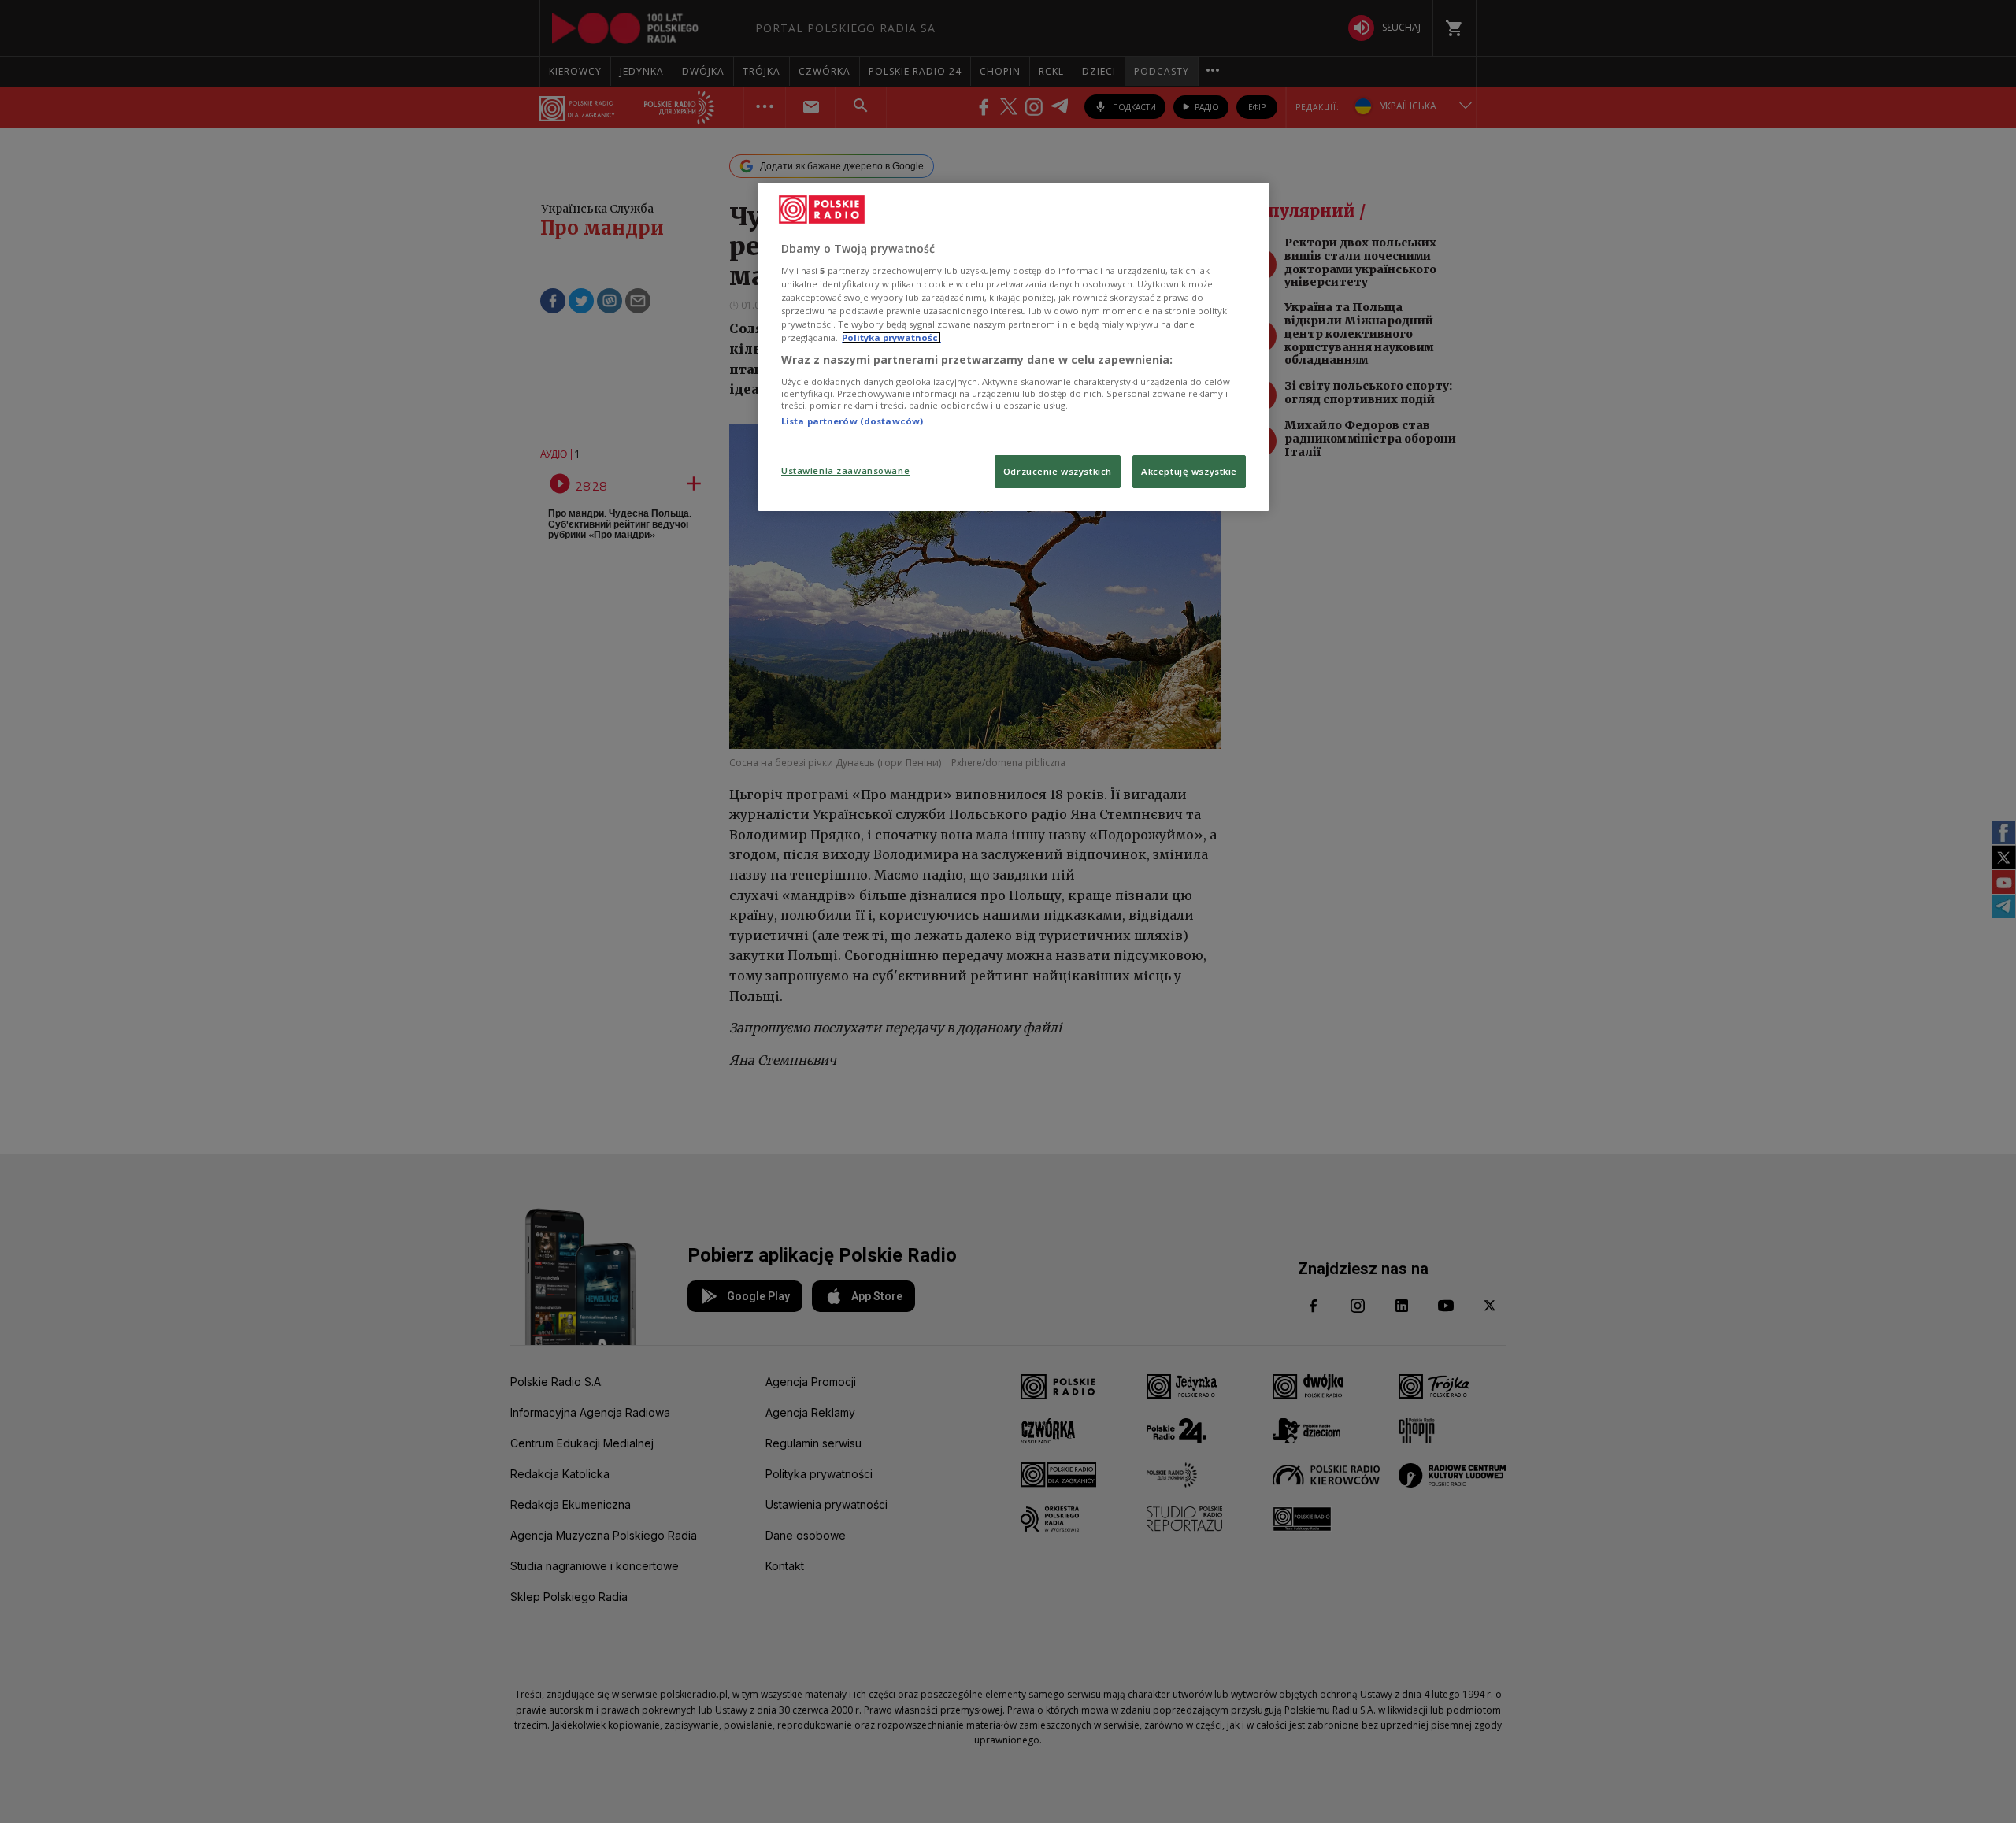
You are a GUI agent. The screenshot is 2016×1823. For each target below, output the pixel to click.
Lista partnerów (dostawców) (852, 421)
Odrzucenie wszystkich (1058, 471)
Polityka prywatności (891, 337)
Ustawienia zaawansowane (845, 471)
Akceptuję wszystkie (1189, 471)
